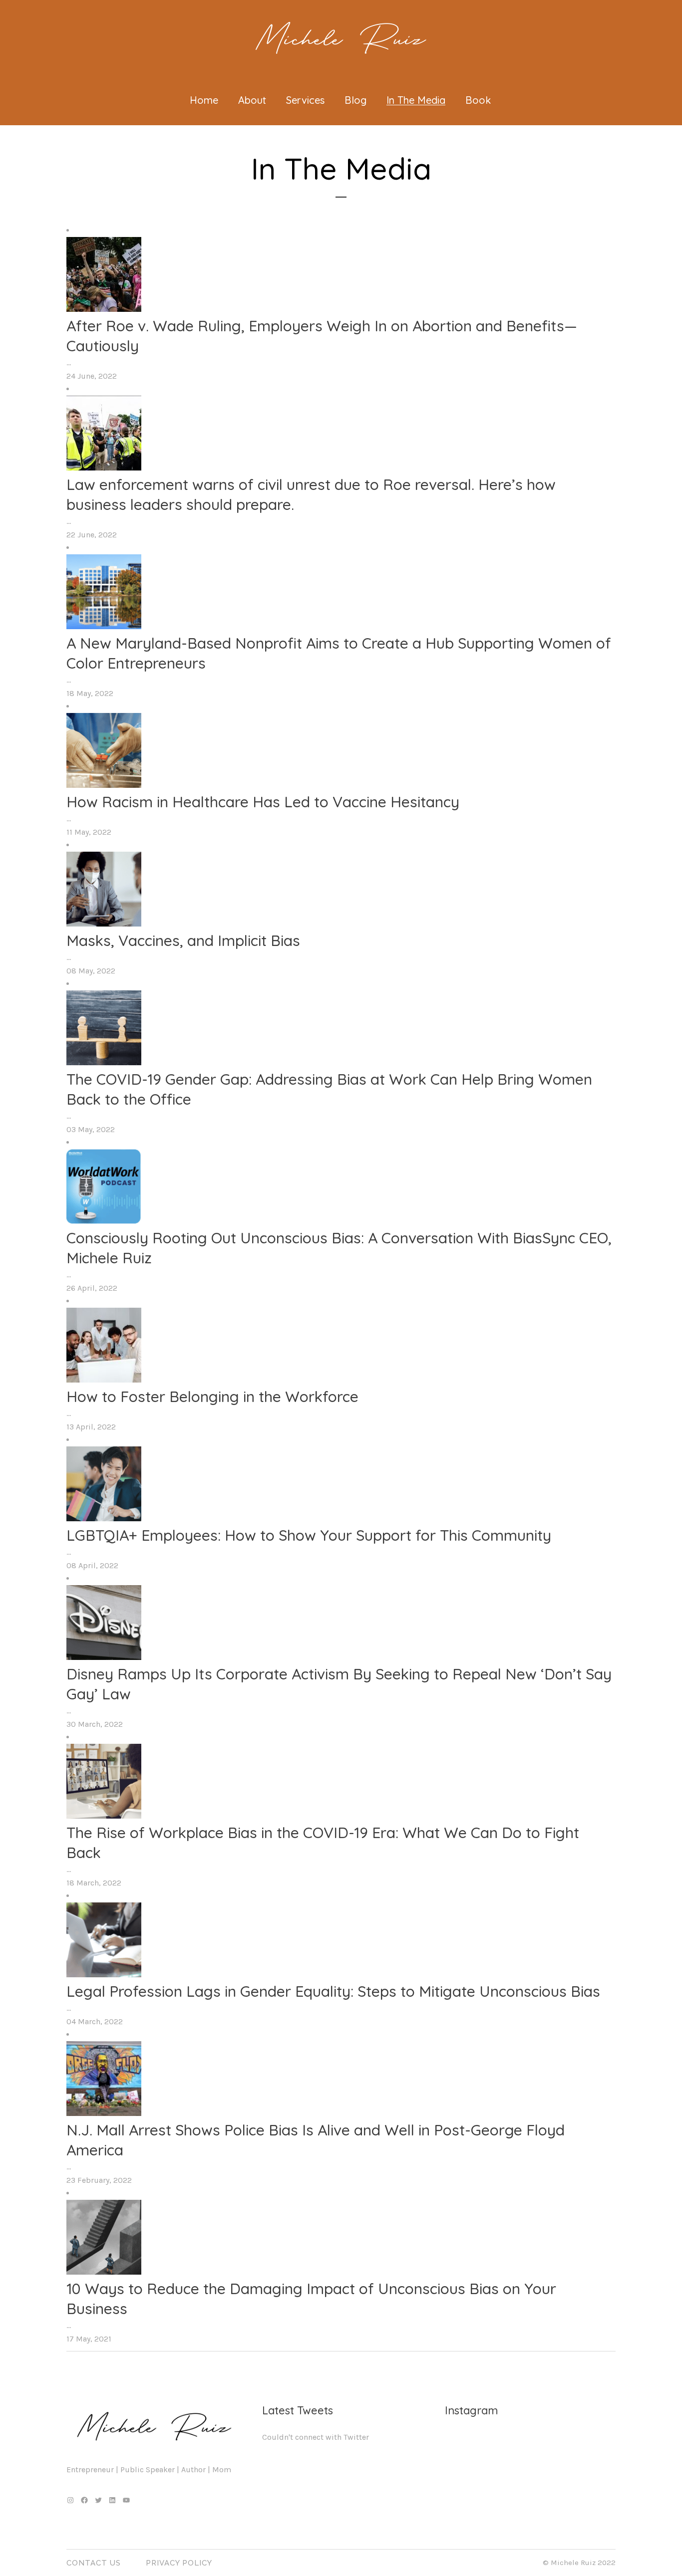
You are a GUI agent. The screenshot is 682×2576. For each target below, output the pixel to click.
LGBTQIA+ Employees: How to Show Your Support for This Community (309, 1535)
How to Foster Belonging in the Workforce (212, 1397)
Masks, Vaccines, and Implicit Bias (183, 940)
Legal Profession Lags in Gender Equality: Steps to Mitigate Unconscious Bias (333, 1991)
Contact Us (94, 2563)
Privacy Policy (179, 2563)
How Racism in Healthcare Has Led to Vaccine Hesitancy (263, 802)
